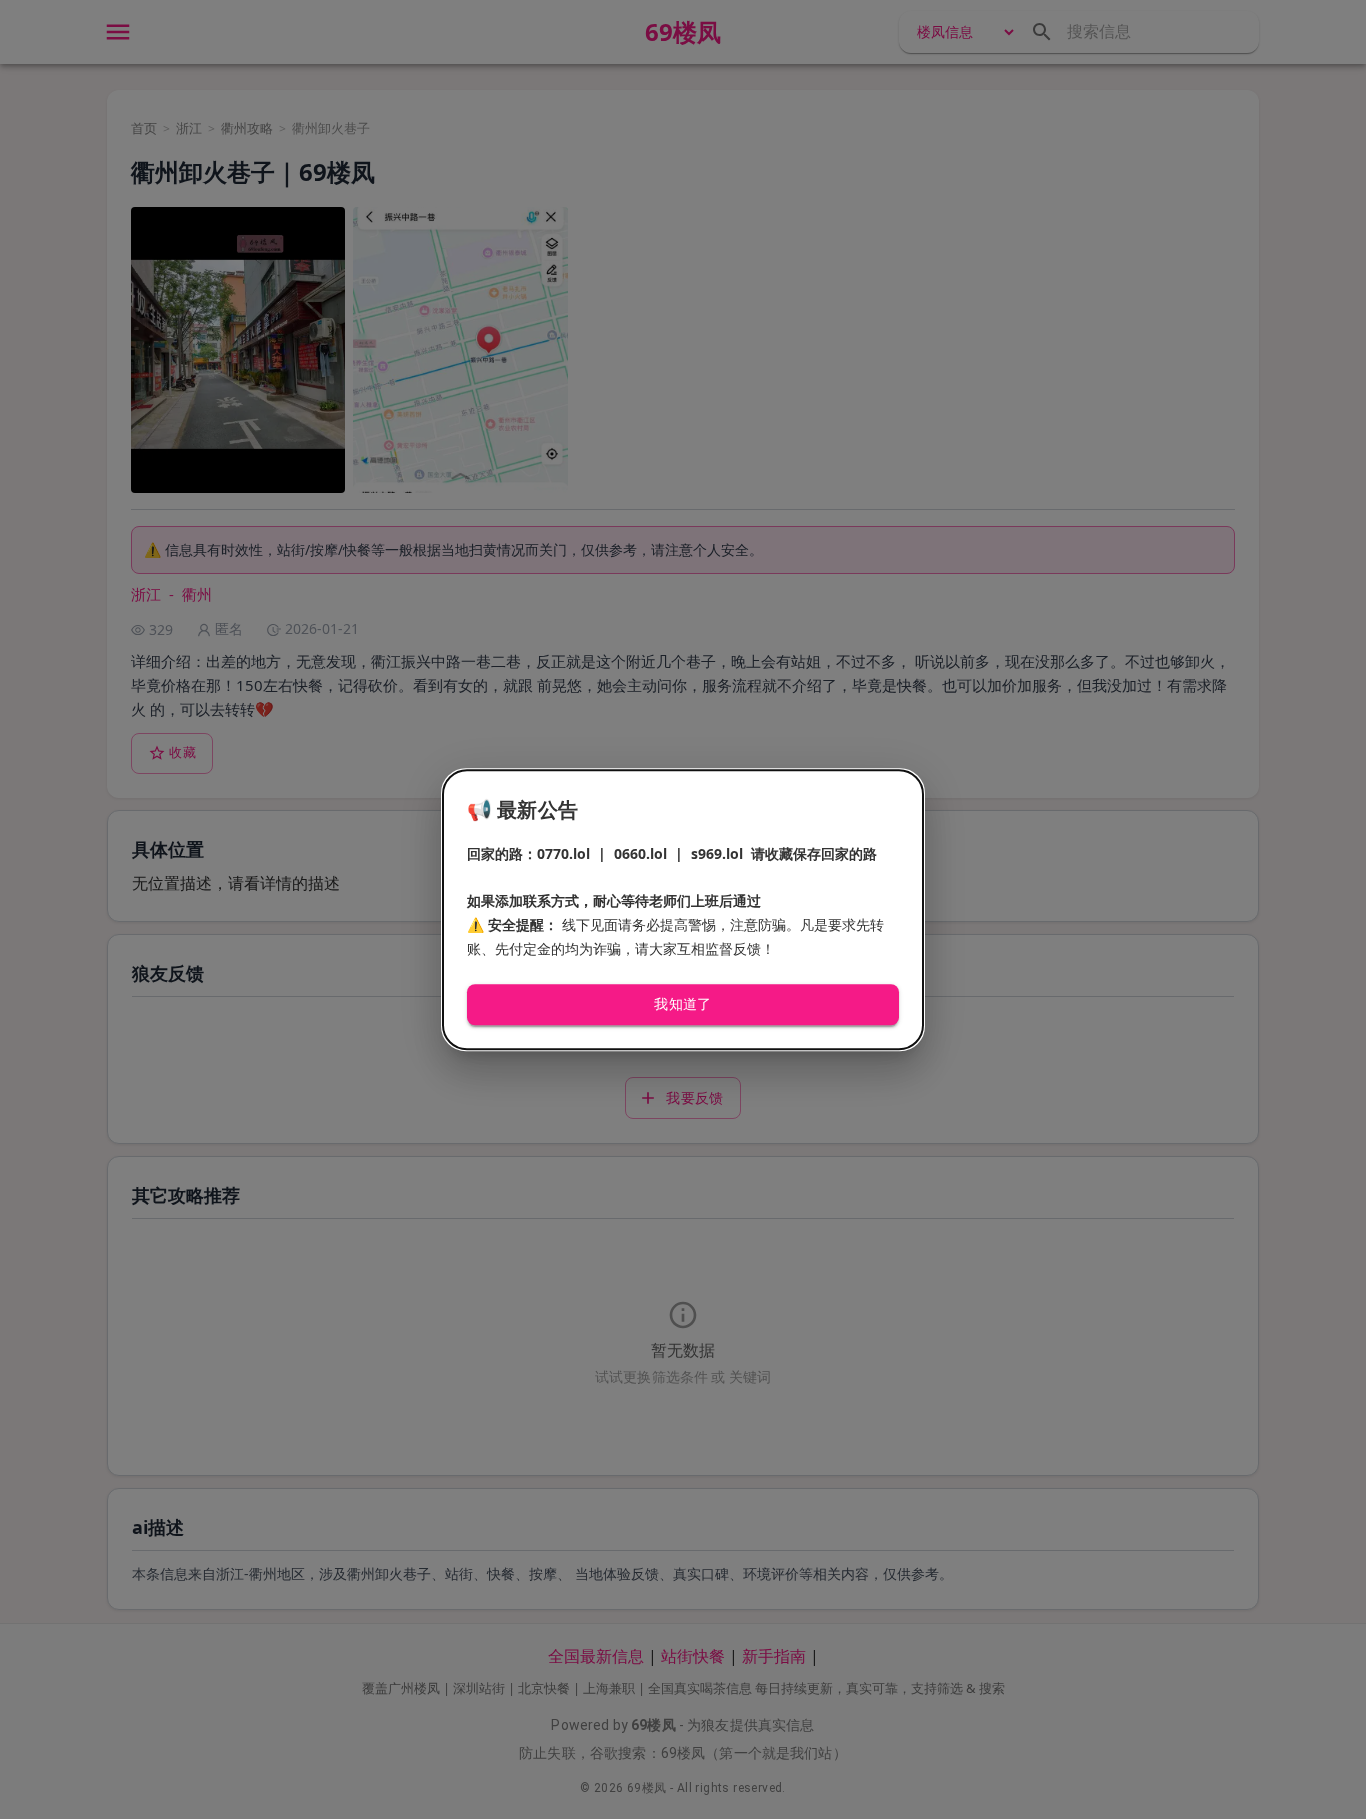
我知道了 (683, 1005)
